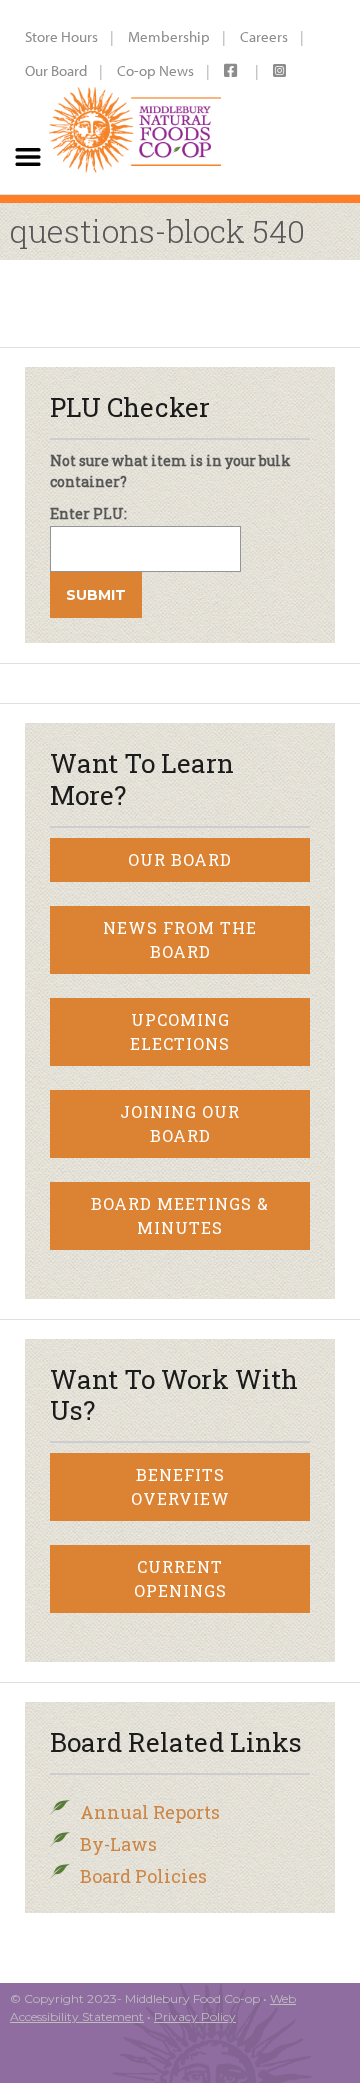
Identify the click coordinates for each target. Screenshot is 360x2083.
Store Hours (61, 36)
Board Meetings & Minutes (180, 1215)
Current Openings (180, 1578)
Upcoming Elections (180, 1031)
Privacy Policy (195, 2016)
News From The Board (180, 939)
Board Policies (143, 1876)
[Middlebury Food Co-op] (131, 97)
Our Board (56, 70)
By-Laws (118, 1844)
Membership (169, 36)
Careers (264, 36)
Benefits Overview (180, 1486)
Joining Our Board (180, 1123)
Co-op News (155, 70)
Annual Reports (150, 1812)
